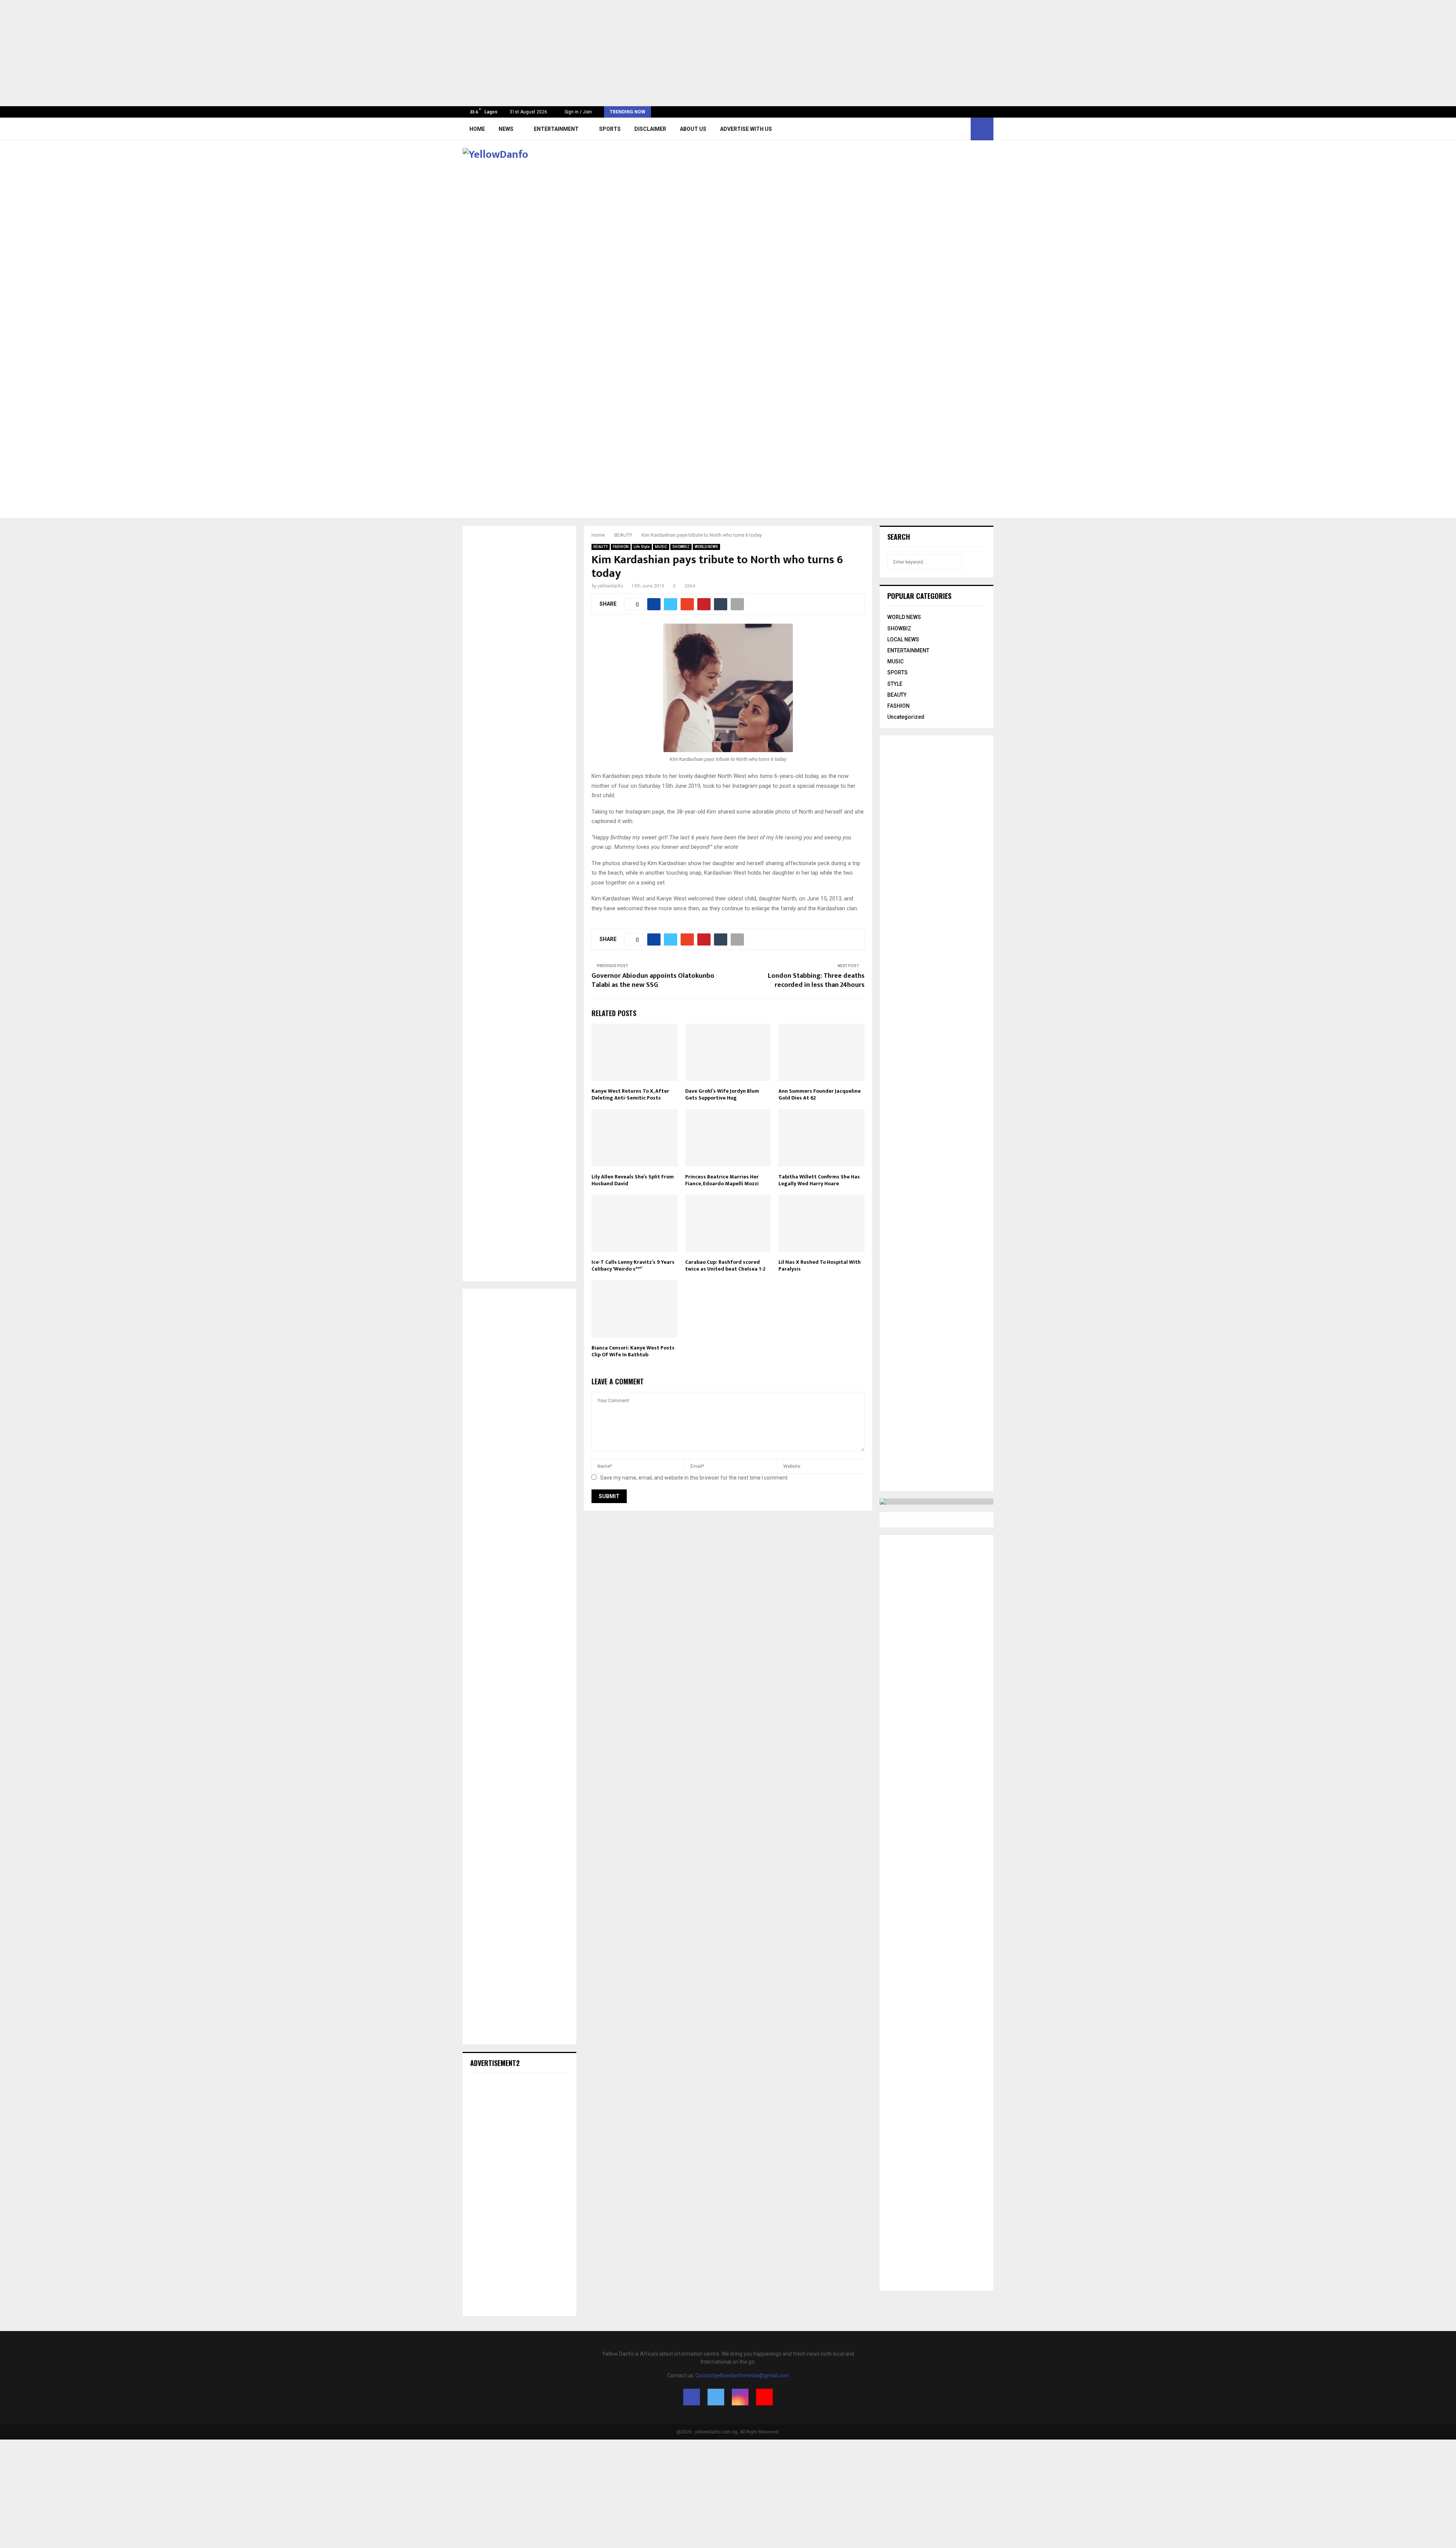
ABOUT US (693, 129)
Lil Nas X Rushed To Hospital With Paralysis (820, 1265)
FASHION (621, 547)
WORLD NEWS (706, 547)
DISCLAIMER (650, 129)
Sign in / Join (578, 112)
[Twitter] (946, 129)
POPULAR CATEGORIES (919, 596)
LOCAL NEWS (903, 639)
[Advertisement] (227, 53)
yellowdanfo (610, 586)
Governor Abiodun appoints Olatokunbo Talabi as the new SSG (653, 980)
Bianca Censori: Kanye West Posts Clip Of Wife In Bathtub (633, 1351)
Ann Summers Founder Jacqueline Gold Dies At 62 (820, 1094)
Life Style (642, 547)
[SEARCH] (978, 562)
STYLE (895, 684)
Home (477, 129)
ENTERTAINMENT (556, 129)
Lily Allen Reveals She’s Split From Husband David (633, 1180)
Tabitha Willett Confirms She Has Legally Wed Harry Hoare (819, 1180)
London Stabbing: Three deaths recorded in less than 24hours (816, 980)
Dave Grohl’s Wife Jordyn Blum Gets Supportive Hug (722, 1094)
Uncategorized (906, 717)
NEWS (506, 129)
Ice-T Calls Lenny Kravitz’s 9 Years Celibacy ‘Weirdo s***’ (633, 1265)
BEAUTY (601, 547)
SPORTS (610, 129)
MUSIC (661, 547)
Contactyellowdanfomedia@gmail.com (742, 2375)
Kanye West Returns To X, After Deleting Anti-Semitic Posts (630, 1094)
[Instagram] (954, 129)
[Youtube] (963, 129)
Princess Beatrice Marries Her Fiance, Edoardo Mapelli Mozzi (722, 1180)
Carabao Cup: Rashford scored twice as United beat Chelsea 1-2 (726, 1265)
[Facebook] (938, 129)
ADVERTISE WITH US (746, 129)
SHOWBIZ (681, 547)
